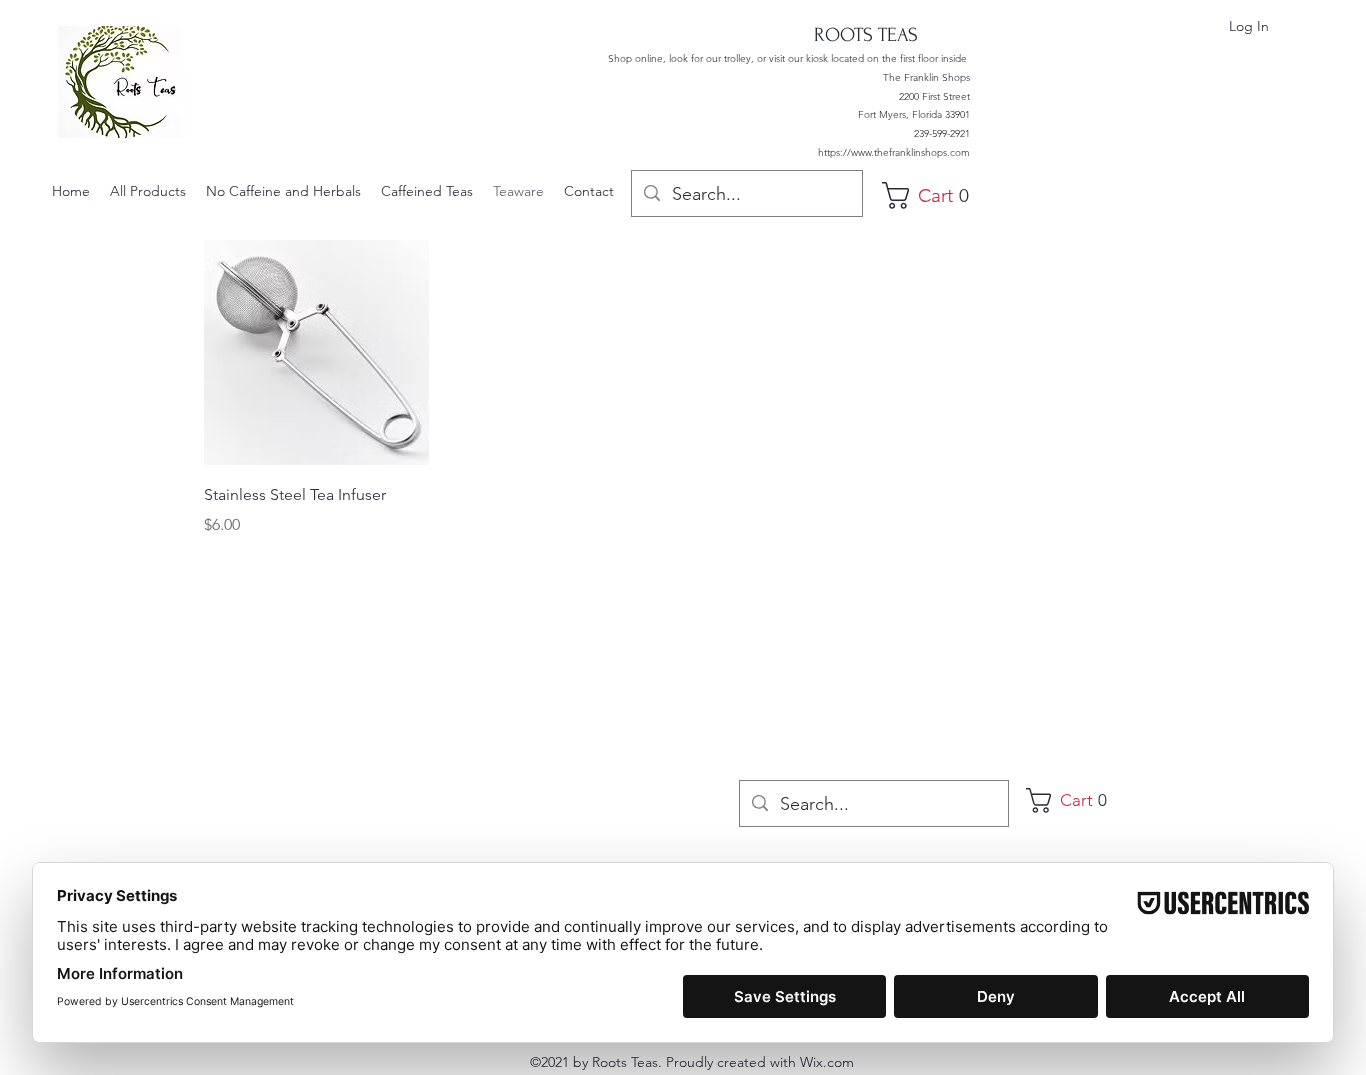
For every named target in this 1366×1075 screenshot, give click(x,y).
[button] (933, 195)
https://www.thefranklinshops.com (894, 152)
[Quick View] (316, 352)
